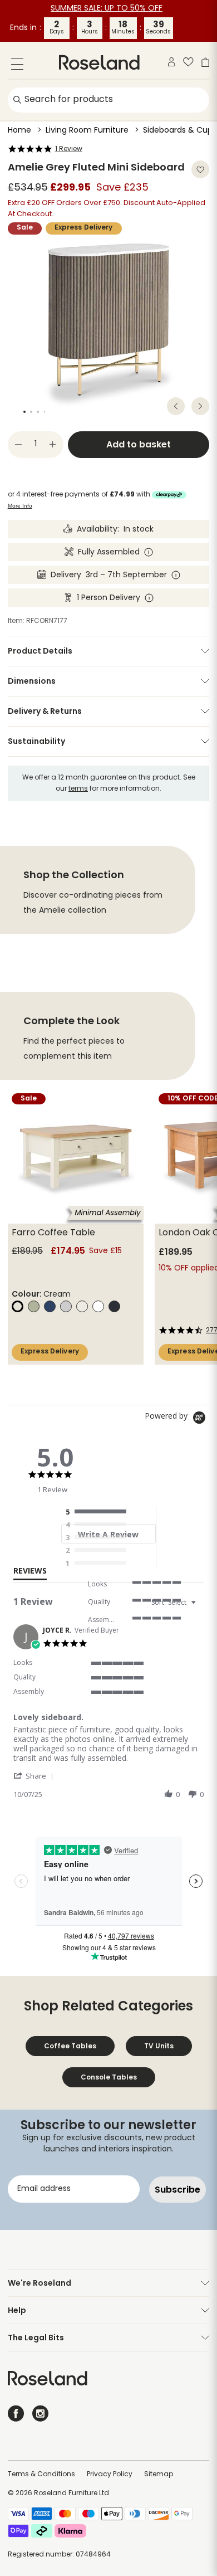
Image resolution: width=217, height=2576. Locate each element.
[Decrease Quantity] (18, 445)
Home (19, 131)
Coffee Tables (70, 2046)
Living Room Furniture (87, 131)
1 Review (69, 149)
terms (78, 789)
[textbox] (201, 1607)
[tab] (30, 1573)
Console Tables (109, 2077)
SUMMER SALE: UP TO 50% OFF (107, 9)
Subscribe (177, 2190)
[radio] (98, 1512)
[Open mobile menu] (17, 66)
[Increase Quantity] (53, 445)
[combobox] (175, 1602)
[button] (35, 1776)
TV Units (159, 2046)
